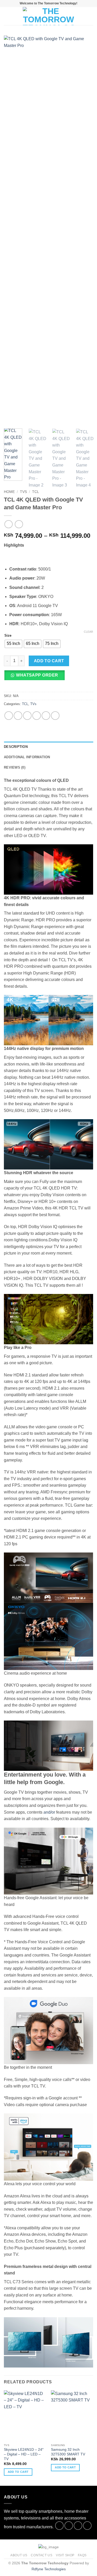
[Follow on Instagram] (69, 2526)
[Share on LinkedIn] (55, 716)
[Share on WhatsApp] (9, 716)
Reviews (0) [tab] (15, 767)
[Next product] (8, 524)
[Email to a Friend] (37, 716)
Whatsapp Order (37, 675)
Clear (88, 632)
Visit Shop (65, 2555)
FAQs (82, 2555)
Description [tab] (16, 747)
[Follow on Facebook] (59, 2526)
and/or (49, 1812)
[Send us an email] (87, 2526)
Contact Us (42, 2555)
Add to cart (49, 661)
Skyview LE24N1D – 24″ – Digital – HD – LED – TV (24, 2454)
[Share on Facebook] (18, 716)
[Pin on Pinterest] (46, 716)
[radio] (13, 644)
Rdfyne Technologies (49, 2569)
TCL (36, 492)
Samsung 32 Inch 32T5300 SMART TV (68, 2452)
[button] (7, 16)
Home (9, 492)
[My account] (82, 16)
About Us (19, 2555)
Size (8, 636)
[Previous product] (19, 524)
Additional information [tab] (27, 757)
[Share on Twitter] (27, 716)
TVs (23, 492)
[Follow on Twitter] (78, 2526)
